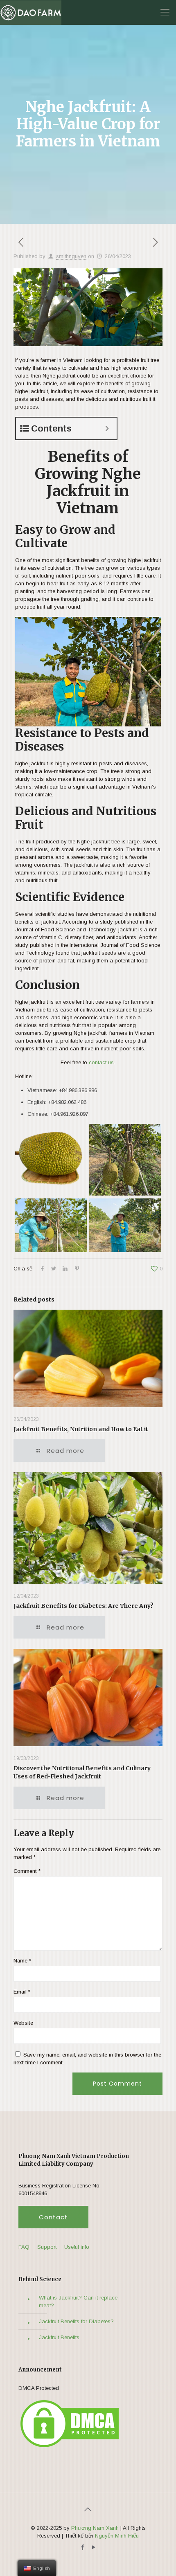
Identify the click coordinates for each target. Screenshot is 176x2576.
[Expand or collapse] (107, 428)
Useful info (77, 2247)
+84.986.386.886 (78, 1090)
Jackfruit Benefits (59, 2337)
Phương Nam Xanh (95, 2528)
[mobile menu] (165, 12)
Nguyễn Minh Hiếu (117, 2536)
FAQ (24, 2247)
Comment (27, 1871)
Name (22, 1961)
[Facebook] (82, 2547)
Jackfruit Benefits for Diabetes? (76, 2321)
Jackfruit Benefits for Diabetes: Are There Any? (83, 1606)
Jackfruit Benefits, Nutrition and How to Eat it (81, 1429)
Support (47, 2247)
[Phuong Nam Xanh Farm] (31, 12)
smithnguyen (71, 256)
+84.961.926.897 (69, 1114)
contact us (101, 1062)
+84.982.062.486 (67, 1102)
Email (22, 1992)
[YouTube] (94, 2547)
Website (23, 2023)
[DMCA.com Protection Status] (70, 2447)
